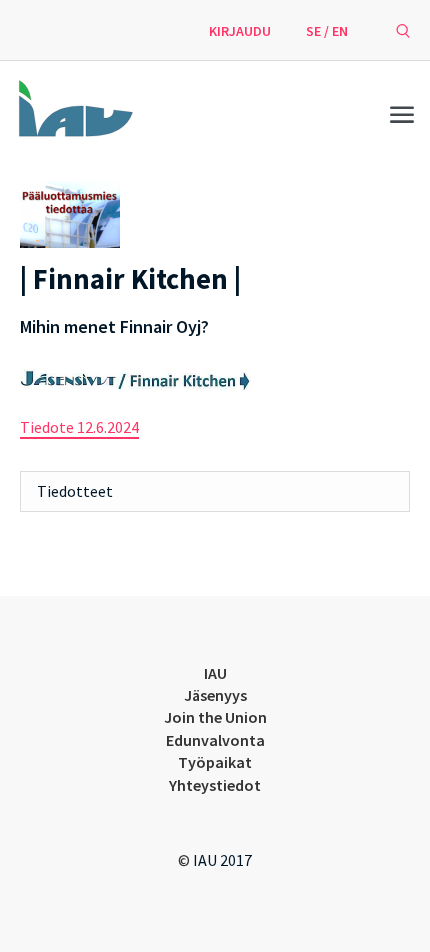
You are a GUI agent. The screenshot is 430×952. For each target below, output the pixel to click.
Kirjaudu (240, 31)
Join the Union (215, 717)
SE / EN (327, 31)
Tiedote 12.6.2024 (79, 427)
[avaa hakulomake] (403, 30)
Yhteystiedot (215, 785)
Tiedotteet (75, 491)
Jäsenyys (215, 695)
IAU (215, 673)
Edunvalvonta (215, 740)
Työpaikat (215, 762)
